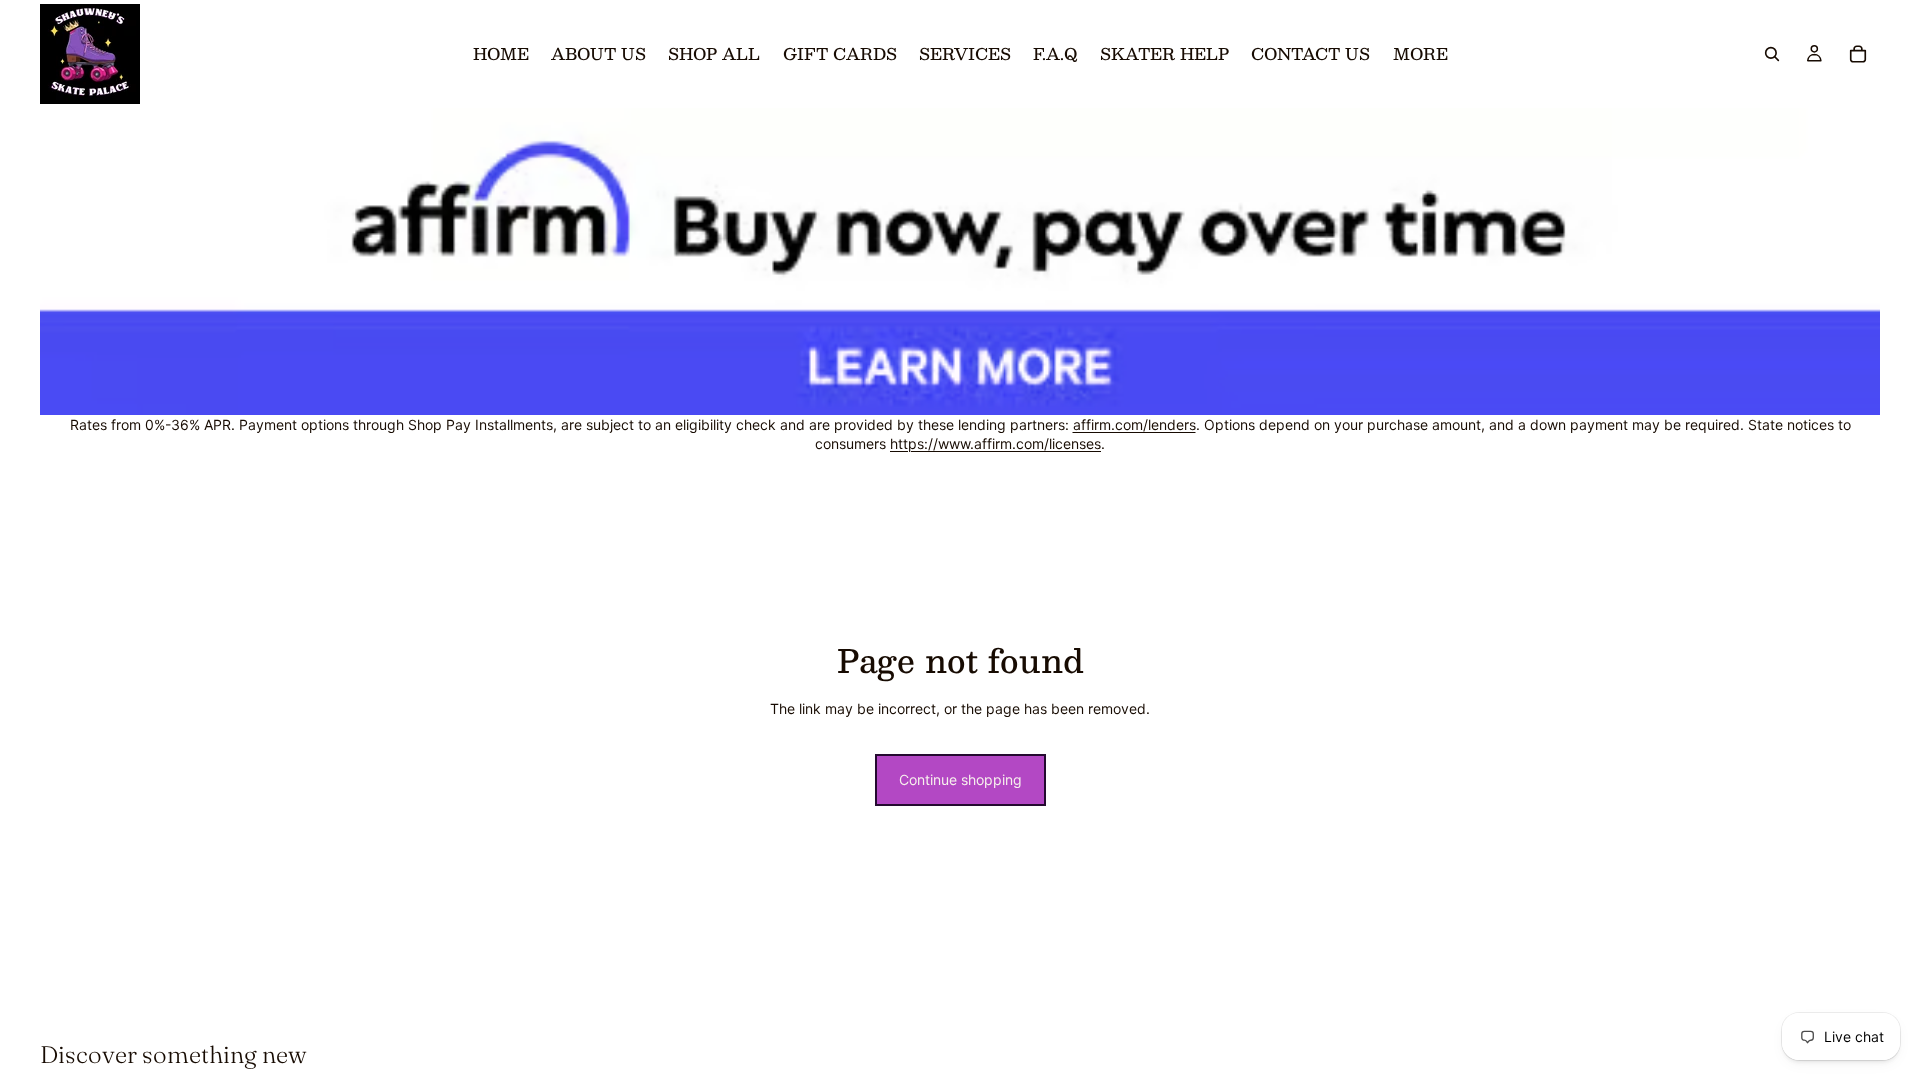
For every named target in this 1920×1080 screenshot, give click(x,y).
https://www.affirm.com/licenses (995, 443)
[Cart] (1858, 54)
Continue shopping (960, 779)
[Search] (1772, 54)
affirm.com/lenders (1134, 424)
